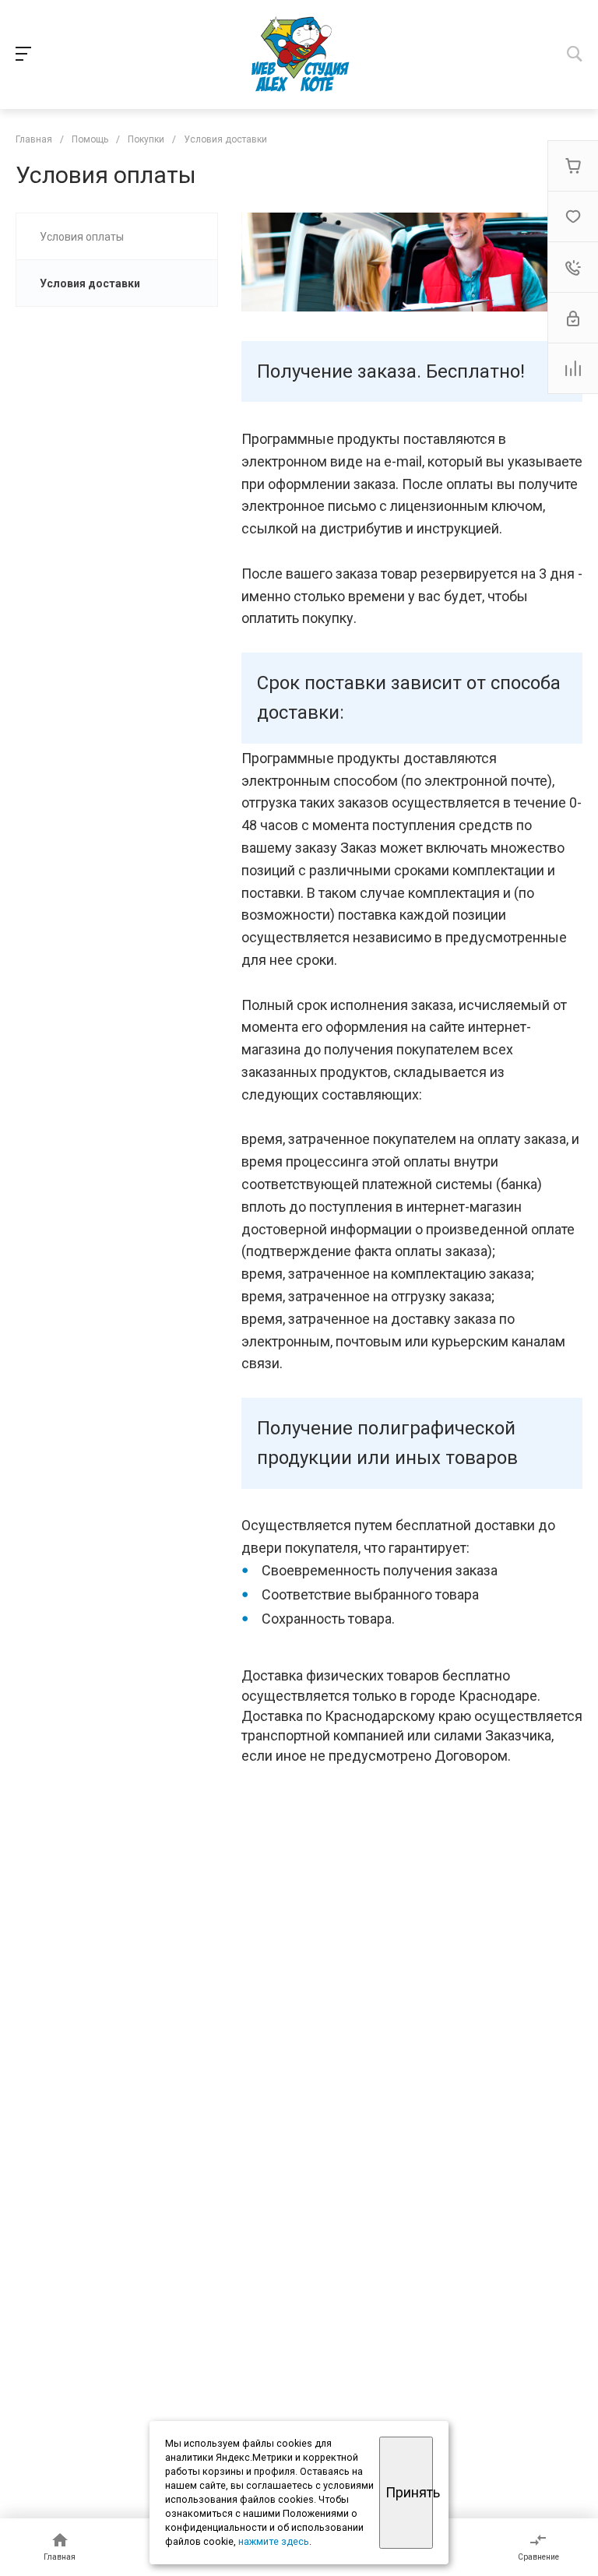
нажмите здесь (274, 2541)
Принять (409, 2492)
